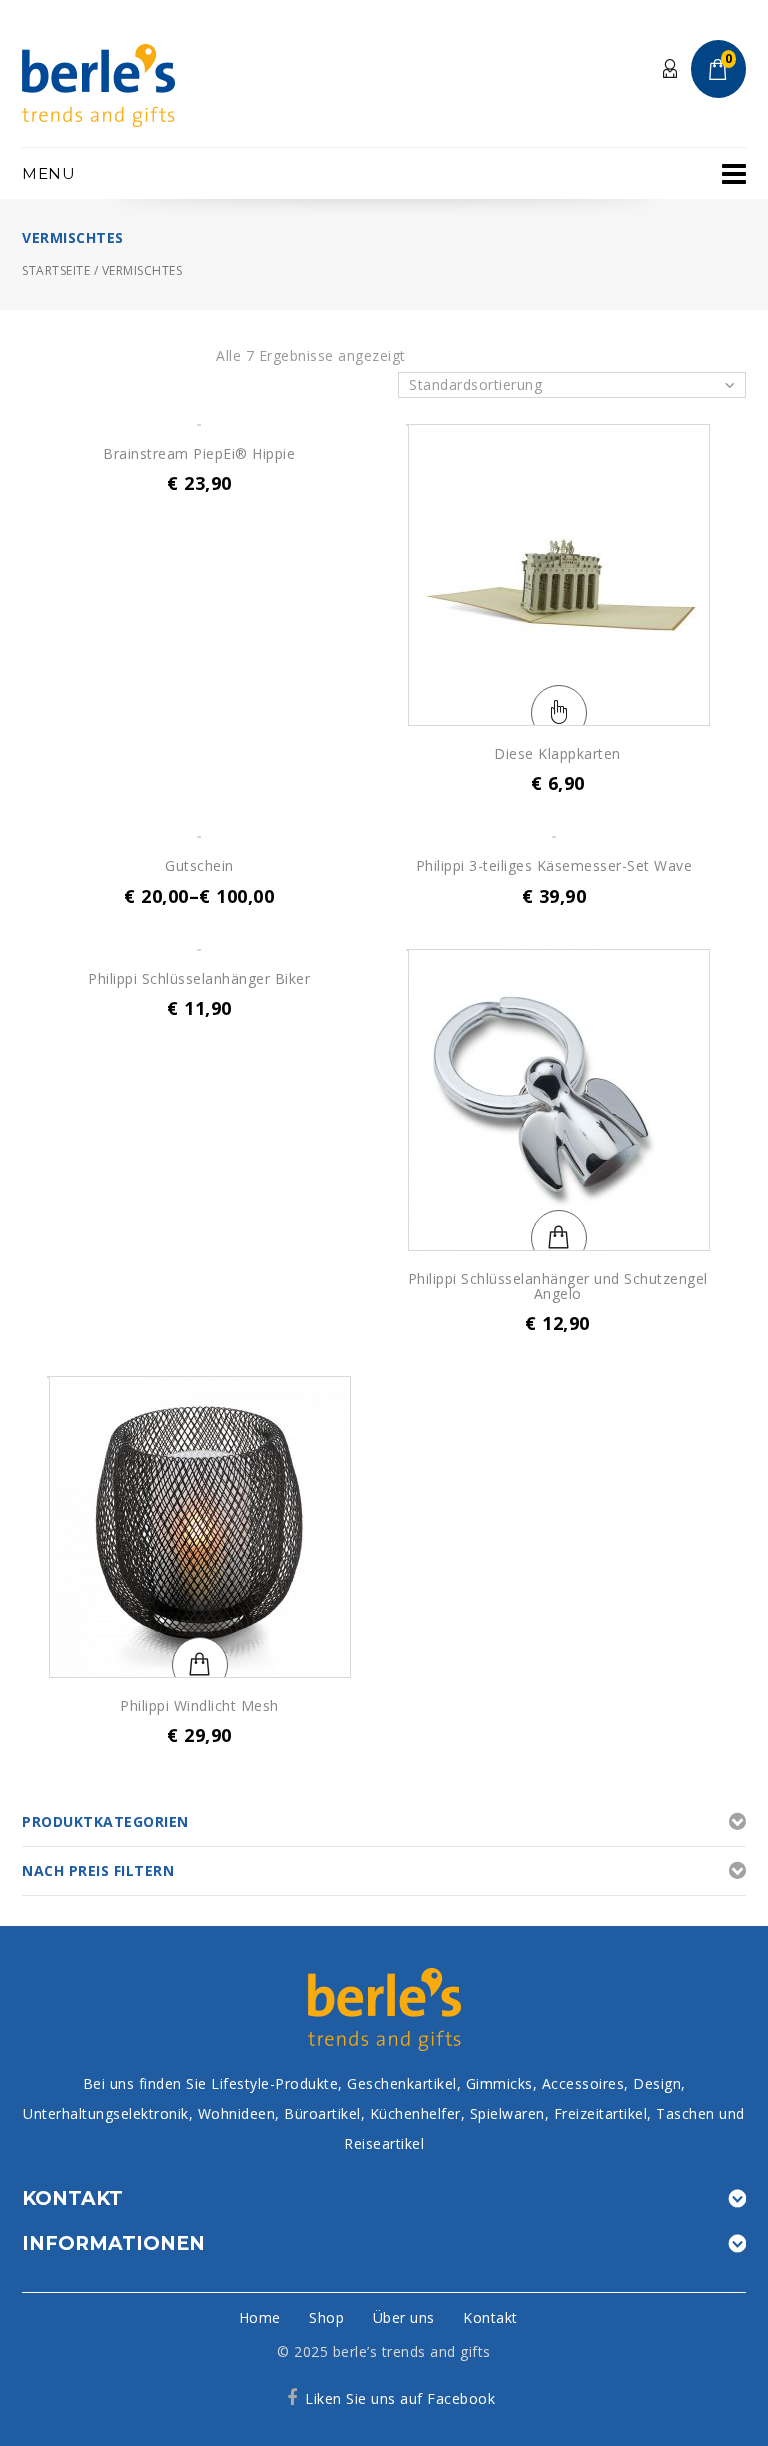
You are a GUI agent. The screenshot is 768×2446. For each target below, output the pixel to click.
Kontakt (490, 2317)
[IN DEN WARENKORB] (200, 425)
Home (260, 2317)
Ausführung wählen (559, 713)
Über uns (404, 2317)
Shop (326, 2317)
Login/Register (671, 70)
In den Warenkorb (559, 1238)
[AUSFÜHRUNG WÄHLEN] (559, 575)
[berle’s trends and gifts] (98, 83)
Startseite (56, 270)
